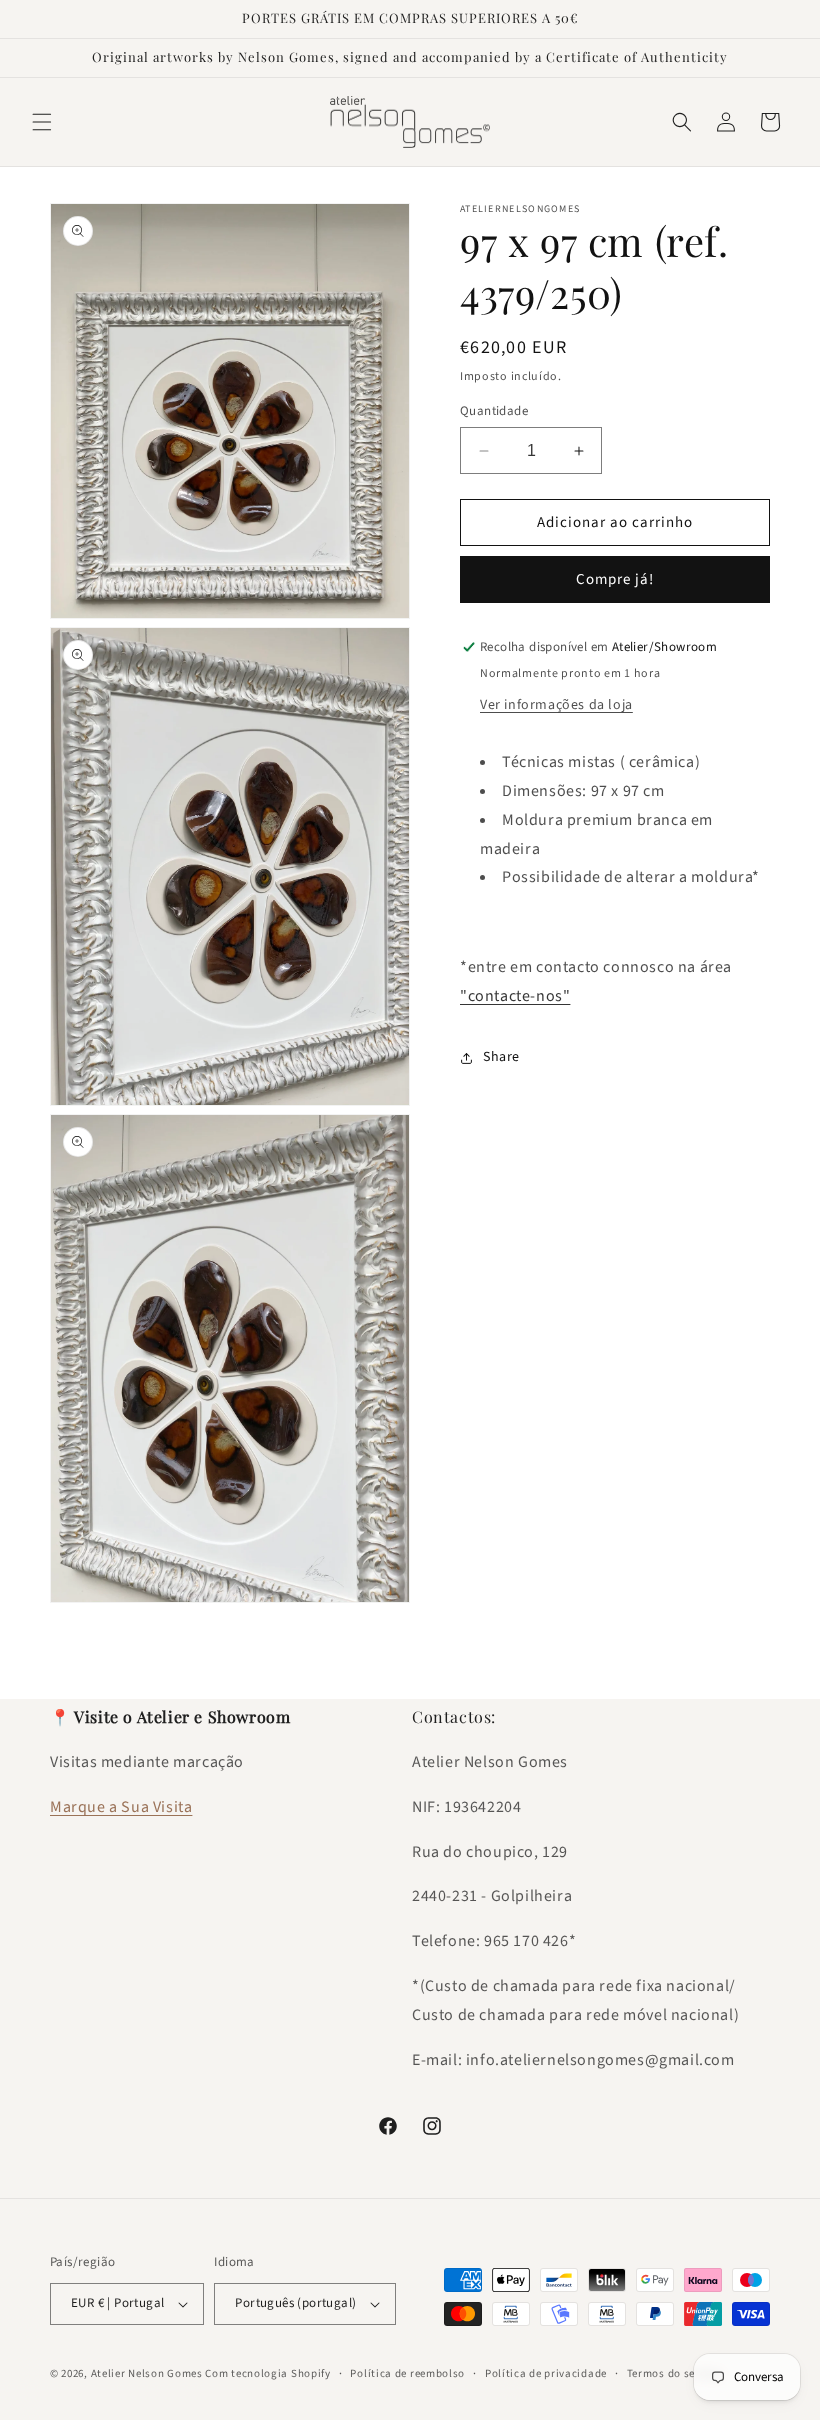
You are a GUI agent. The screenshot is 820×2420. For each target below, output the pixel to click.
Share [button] (501, 1057)
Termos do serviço (674, 2373)
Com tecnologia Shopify (267, 2373)
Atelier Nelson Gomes (147, 2373)
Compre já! (615, 579)
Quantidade (494, 411)
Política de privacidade (546, 2373)
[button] (42, 122)
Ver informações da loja (556, 705)
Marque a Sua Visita (121, 1807)
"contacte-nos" (515, 996)
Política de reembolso (407, 2373)
